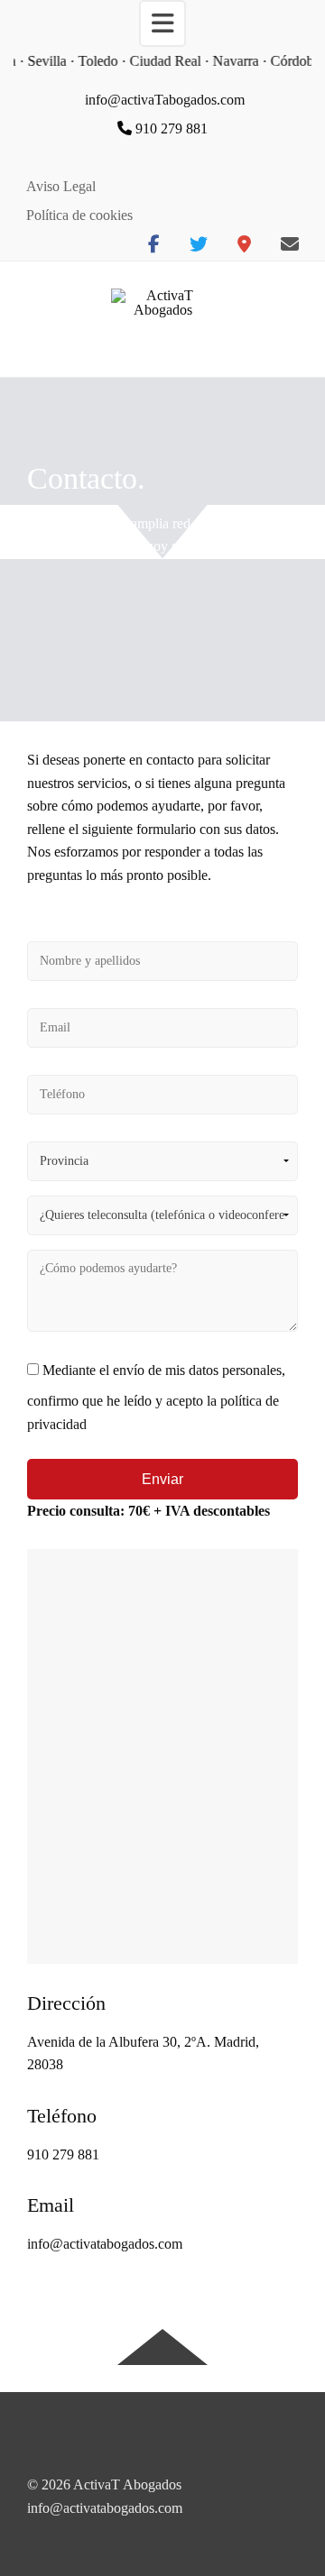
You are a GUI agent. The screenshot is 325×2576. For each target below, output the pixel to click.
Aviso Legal (61, 186)
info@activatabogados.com (105, 2244)
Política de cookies (79, 215)
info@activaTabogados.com (165, 100)
